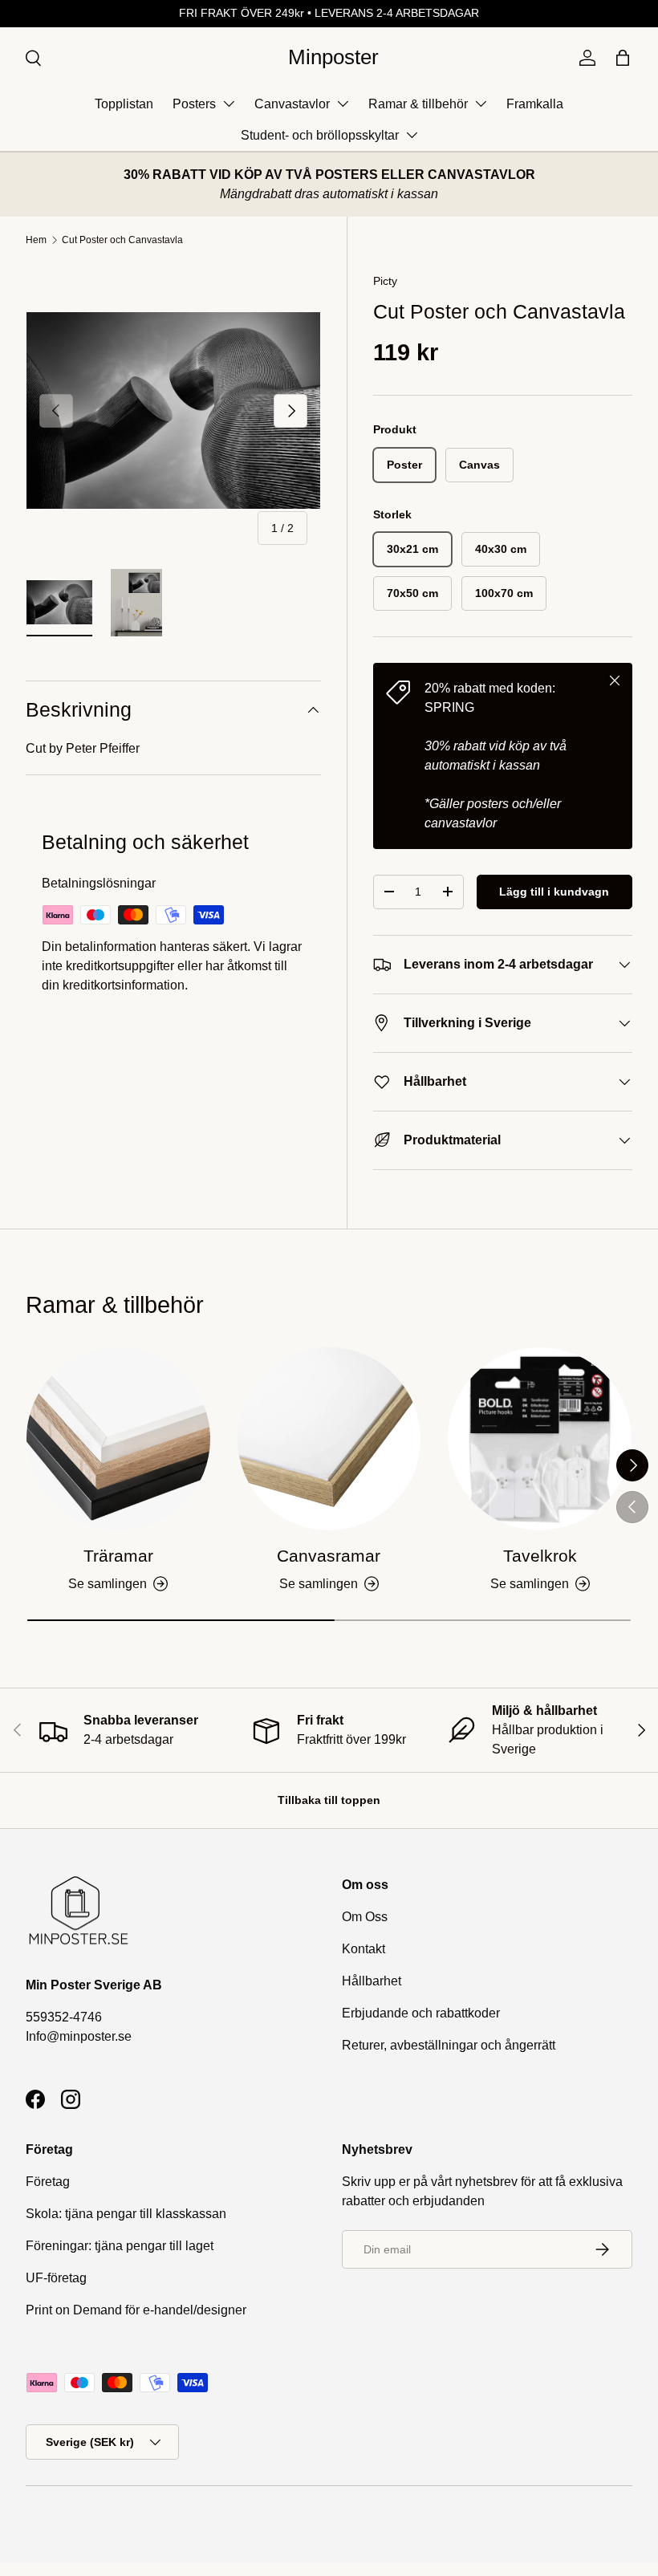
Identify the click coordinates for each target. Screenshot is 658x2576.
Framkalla (535, 104)
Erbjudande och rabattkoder (421, 2013)
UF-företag (56, 2278)
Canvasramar (329, 1556)
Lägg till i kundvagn (554, 892)
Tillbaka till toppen (329, 1800)
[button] (623, 58)
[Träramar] (118, 1439)
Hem (36, 240)
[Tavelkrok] (540, 1439)
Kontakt (364, 1949)
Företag (48, 2182)
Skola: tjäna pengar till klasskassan (126, 2214)
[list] (173, 411)
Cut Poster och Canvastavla (122, 240)
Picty (385, 281)
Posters (194, 104)
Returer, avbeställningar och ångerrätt (449, 2045)
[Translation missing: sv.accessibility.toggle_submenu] (229, 104)
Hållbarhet (372, 1981)
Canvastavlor (292, 104)
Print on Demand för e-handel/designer (136, 2310)
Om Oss (365, 1917)
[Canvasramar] (329, 1439)
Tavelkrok (540, 1556)
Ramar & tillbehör (418, 104)
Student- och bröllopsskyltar (320, 135)
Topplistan (124, 104)
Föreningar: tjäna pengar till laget (120, 2246)
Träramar (118, 1556)
